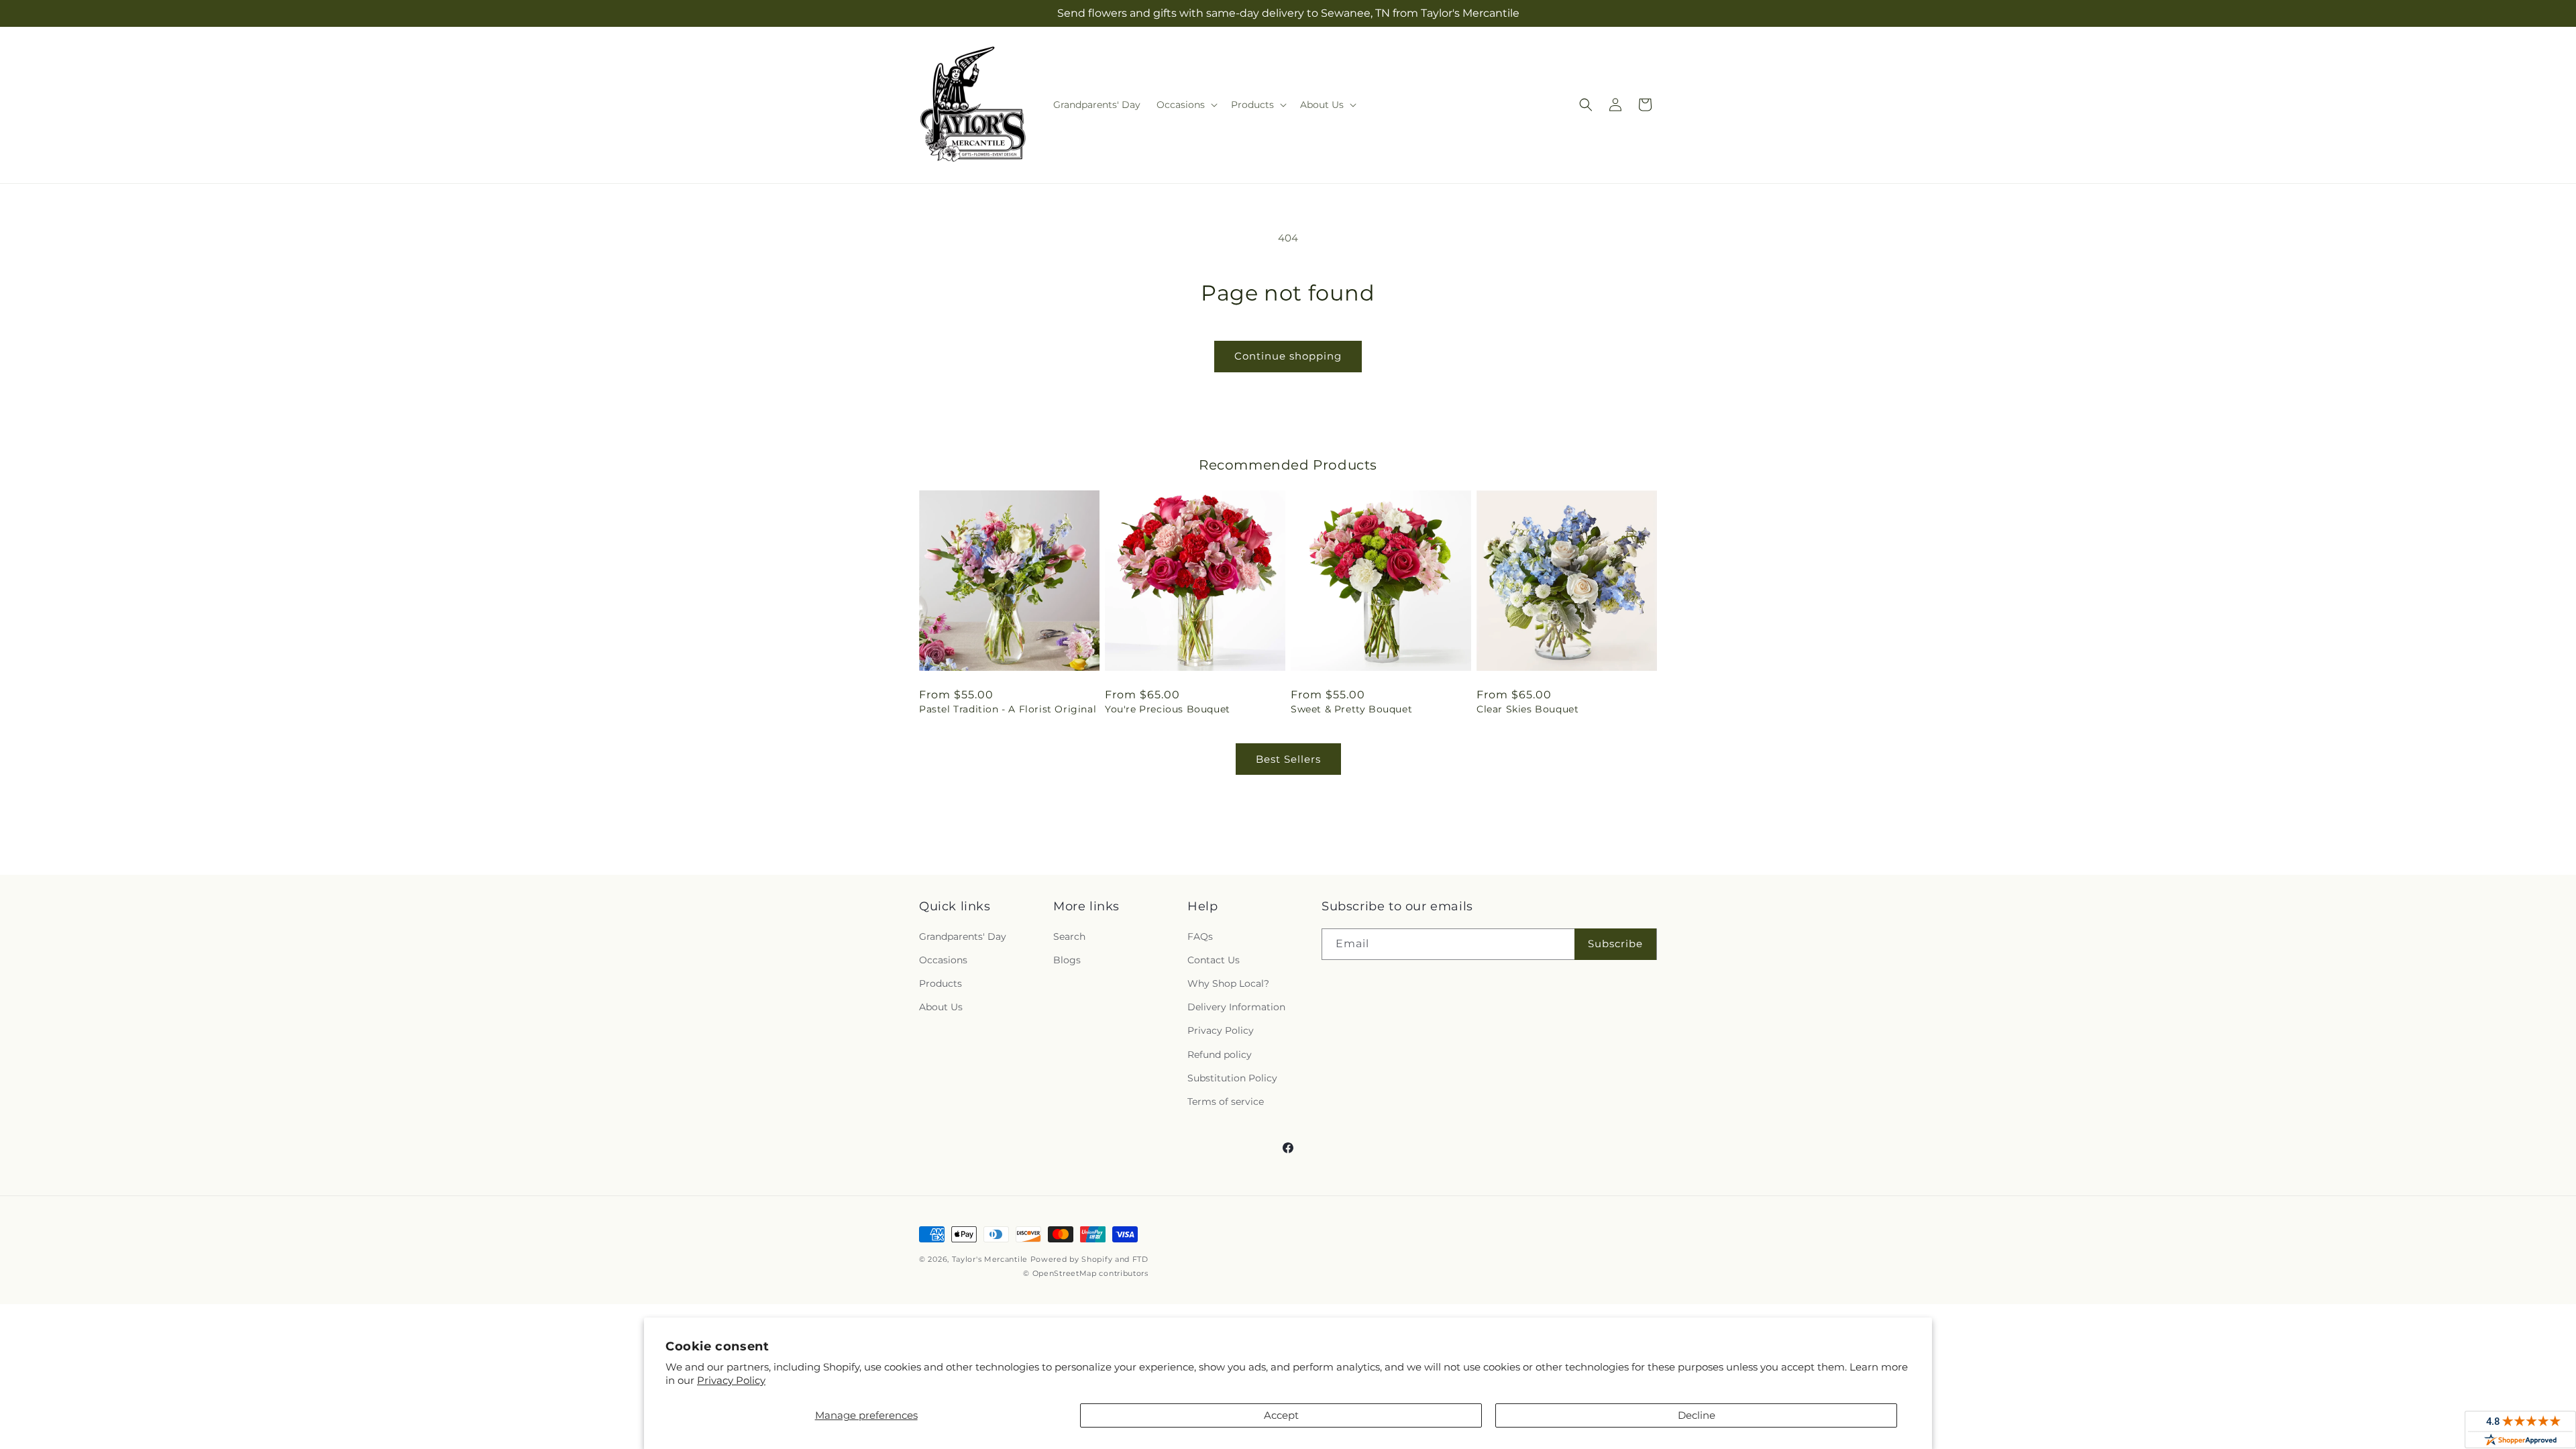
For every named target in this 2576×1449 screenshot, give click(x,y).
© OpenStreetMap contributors (1086, 1273)
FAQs (1200, 936)
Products (941, 983)
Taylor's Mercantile (990, 1259)
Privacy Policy (731, 1380)
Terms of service (1226, 1102)
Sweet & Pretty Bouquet (1351, 709)
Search (1069, 936)
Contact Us (1214, 960)
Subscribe (1615, 944)
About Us (941, 1007)
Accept (1281, 1415)
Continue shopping (1288, 356)
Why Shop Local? (1228, 983)
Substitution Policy (1232, 1078)
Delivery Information (1236, 1007)
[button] (1186, 105)
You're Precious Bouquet (1168, 709)
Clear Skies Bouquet (1527, 709)
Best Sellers (1288, 759)
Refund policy (1220, 1055)
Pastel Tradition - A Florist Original (1008, 709)
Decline (1697, 1415)
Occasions (943, 960)
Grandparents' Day (963, 936)
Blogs (1067, 960)
